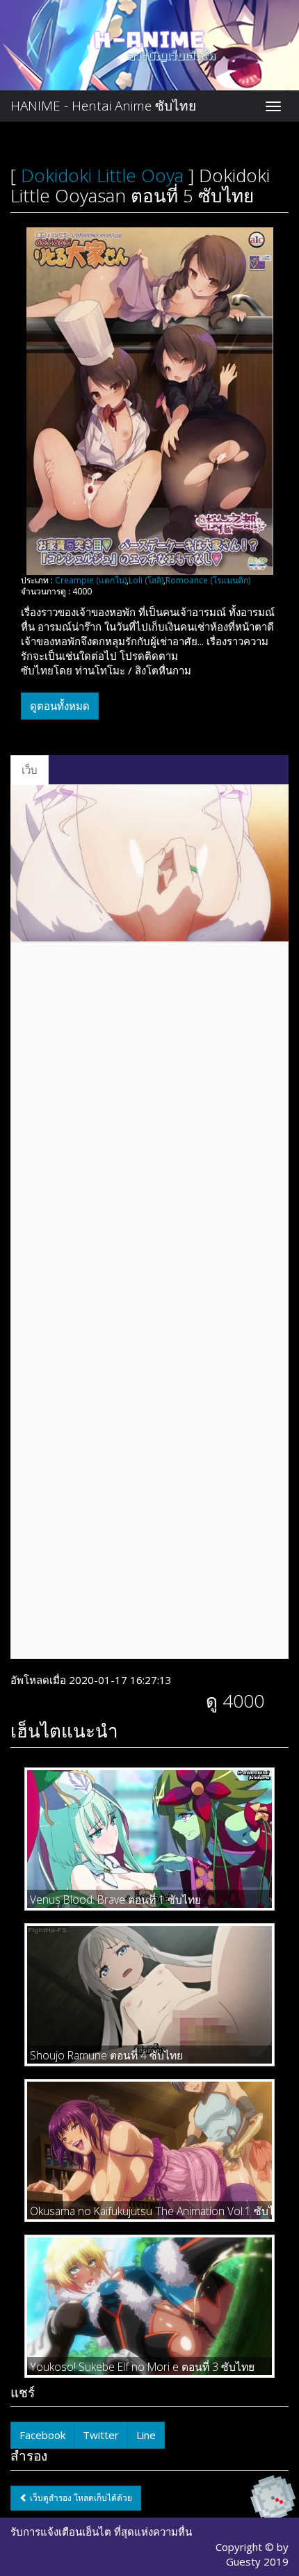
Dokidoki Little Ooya (102, 175)
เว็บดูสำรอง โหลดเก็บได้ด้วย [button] (80, 2498)
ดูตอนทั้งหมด (60, 706)
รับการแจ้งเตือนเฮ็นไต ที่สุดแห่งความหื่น (101, 2532)
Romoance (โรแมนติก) (208, 580)
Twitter (101, 2435)
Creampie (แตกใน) (91, 580)
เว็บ (30, 770)
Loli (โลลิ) (146, 580)
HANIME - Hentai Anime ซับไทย (103, 106)
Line (146, 2435)
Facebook (42, 2435)
